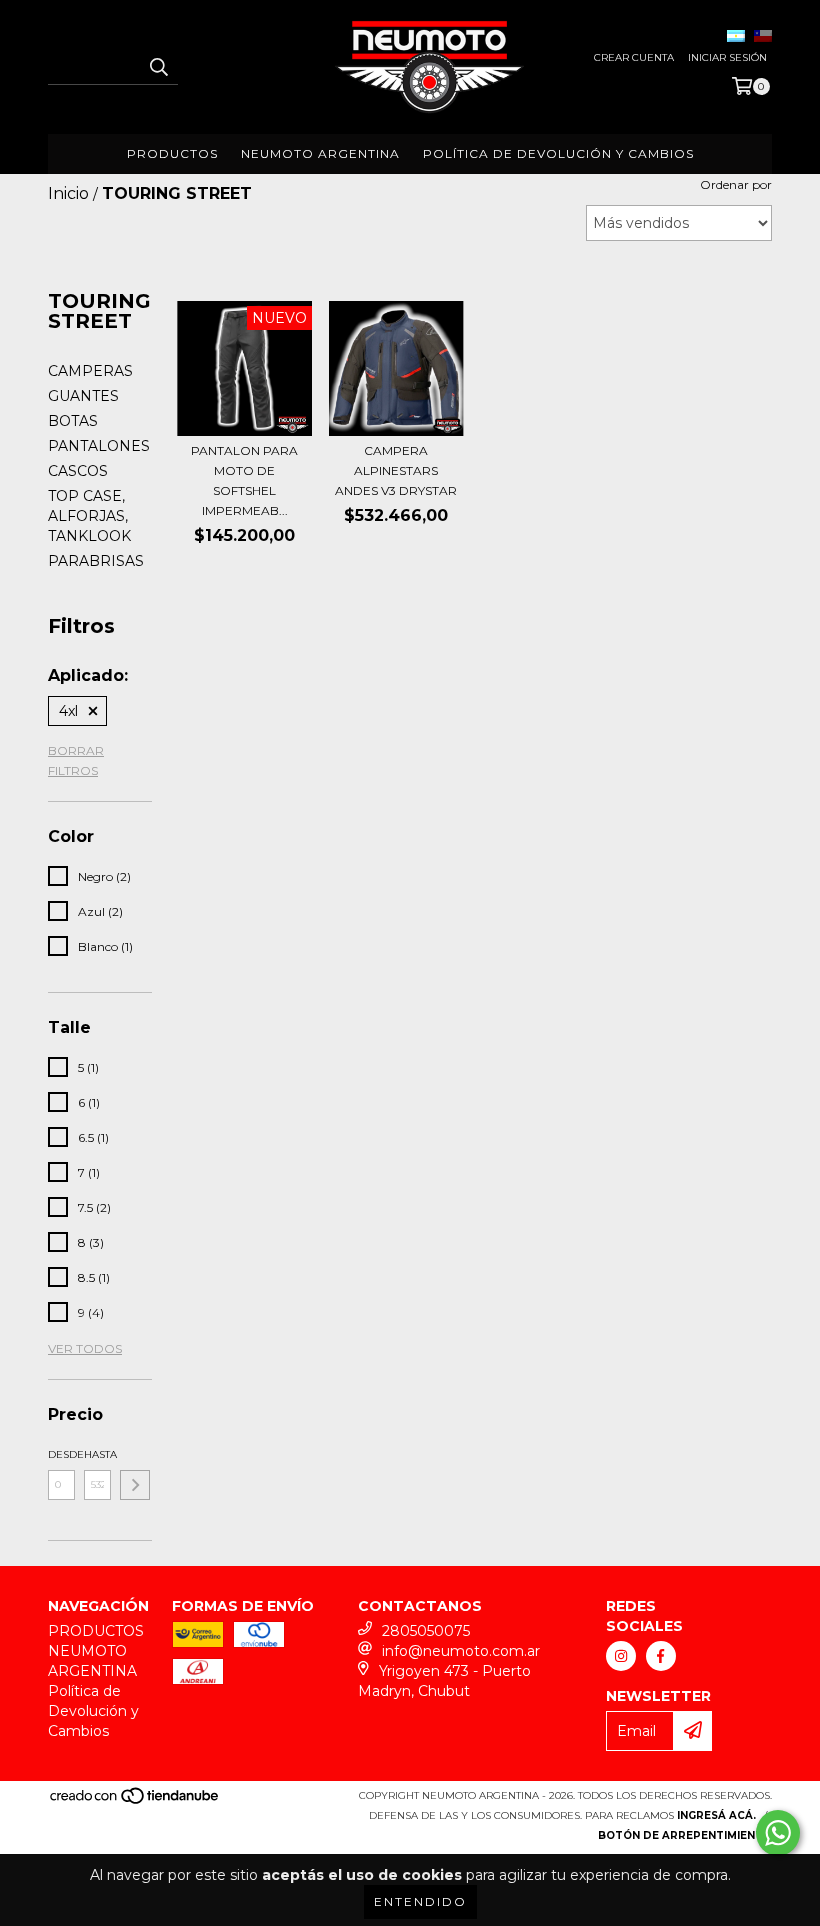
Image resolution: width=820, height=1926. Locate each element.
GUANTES (83, 396)
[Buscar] (158, 67)
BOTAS (73, 421)
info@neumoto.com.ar (461, 1651)
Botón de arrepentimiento (685, 1835)
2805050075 (426, 1631)
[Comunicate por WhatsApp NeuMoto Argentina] (778, 1833)
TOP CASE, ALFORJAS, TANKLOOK (89, 516)
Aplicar (135, 1485)
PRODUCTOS (172, 153)
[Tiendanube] (135, 1801)
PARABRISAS (96, 561)
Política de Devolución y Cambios (558, 153)
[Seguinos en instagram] (621, 1656)
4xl (68, 711)
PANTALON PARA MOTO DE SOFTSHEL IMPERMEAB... (244, 480)
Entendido (420, 1901)
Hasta (97, 1454)
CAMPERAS (90, 371)
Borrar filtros (76, 760)
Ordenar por (736, 184)
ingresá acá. (716, 1815)
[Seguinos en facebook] (661, 1656)
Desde (61, 1454)
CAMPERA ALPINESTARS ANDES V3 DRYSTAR (396, 470)
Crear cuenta (634, 57)
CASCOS (78, 471)
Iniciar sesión (727, 57)
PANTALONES (99, 446)
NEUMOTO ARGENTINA (320, 153)
